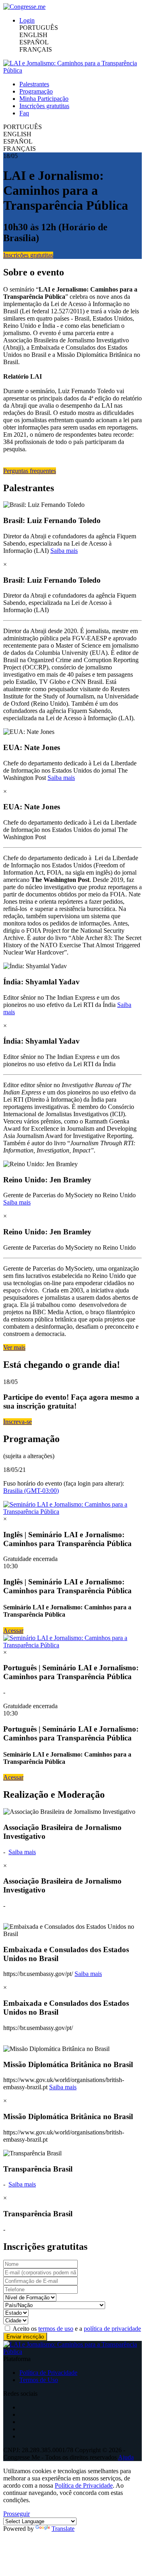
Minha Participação (44, 99)
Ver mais (14, 1347)
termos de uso (56, 2329)
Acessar (13, 1631)
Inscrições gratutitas (44, 106)
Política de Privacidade (48, 2373)
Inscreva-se (18, 1422)
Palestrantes (34, 84)
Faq (24, 113)
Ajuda (126, 2457)
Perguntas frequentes (30, 471)
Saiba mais (64, 551)
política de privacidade (112, 2329)
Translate (63, 2529)
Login (27, 20)
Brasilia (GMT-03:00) (31, 1491)
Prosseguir (17, 2514)
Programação (36, 91)
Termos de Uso (39, 2380)
